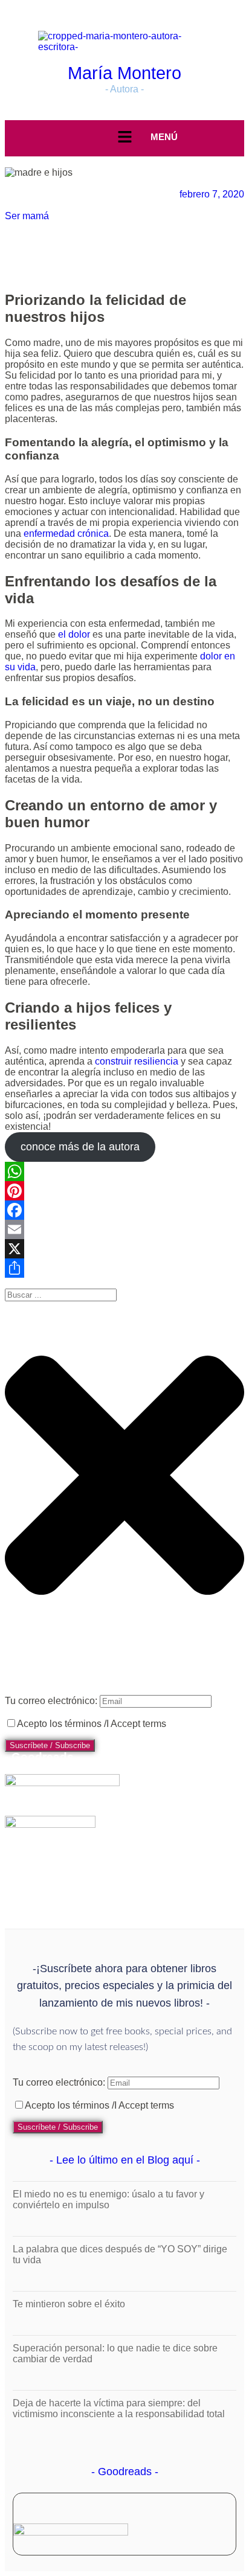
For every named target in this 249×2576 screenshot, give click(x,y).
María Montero (124, 73)
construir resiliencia (137, 1061)
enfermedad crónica (66, 533)
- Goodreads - (125, 2472)
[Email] (124, 1229)
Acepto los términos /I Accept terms (92, 1724)
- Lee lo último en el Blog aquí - (125, 2160)
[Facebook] (124, 1210)
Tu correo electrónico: (52, 1701)
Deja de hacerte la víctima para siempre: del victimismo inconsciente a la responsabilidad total (119, 2408)
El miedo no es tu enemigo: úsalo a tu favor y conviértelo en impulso (108, 2200)
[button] (124, 138)
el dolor (74, 634)
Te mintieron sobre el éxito (69, 2304)
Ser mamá (27, 216)
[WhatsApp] (124, 1171)
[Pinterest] (124, 1191)
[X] (124, 1249)
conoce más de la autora (80, 1147)
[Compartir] (124, 1268)
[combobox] (61, 1295)
